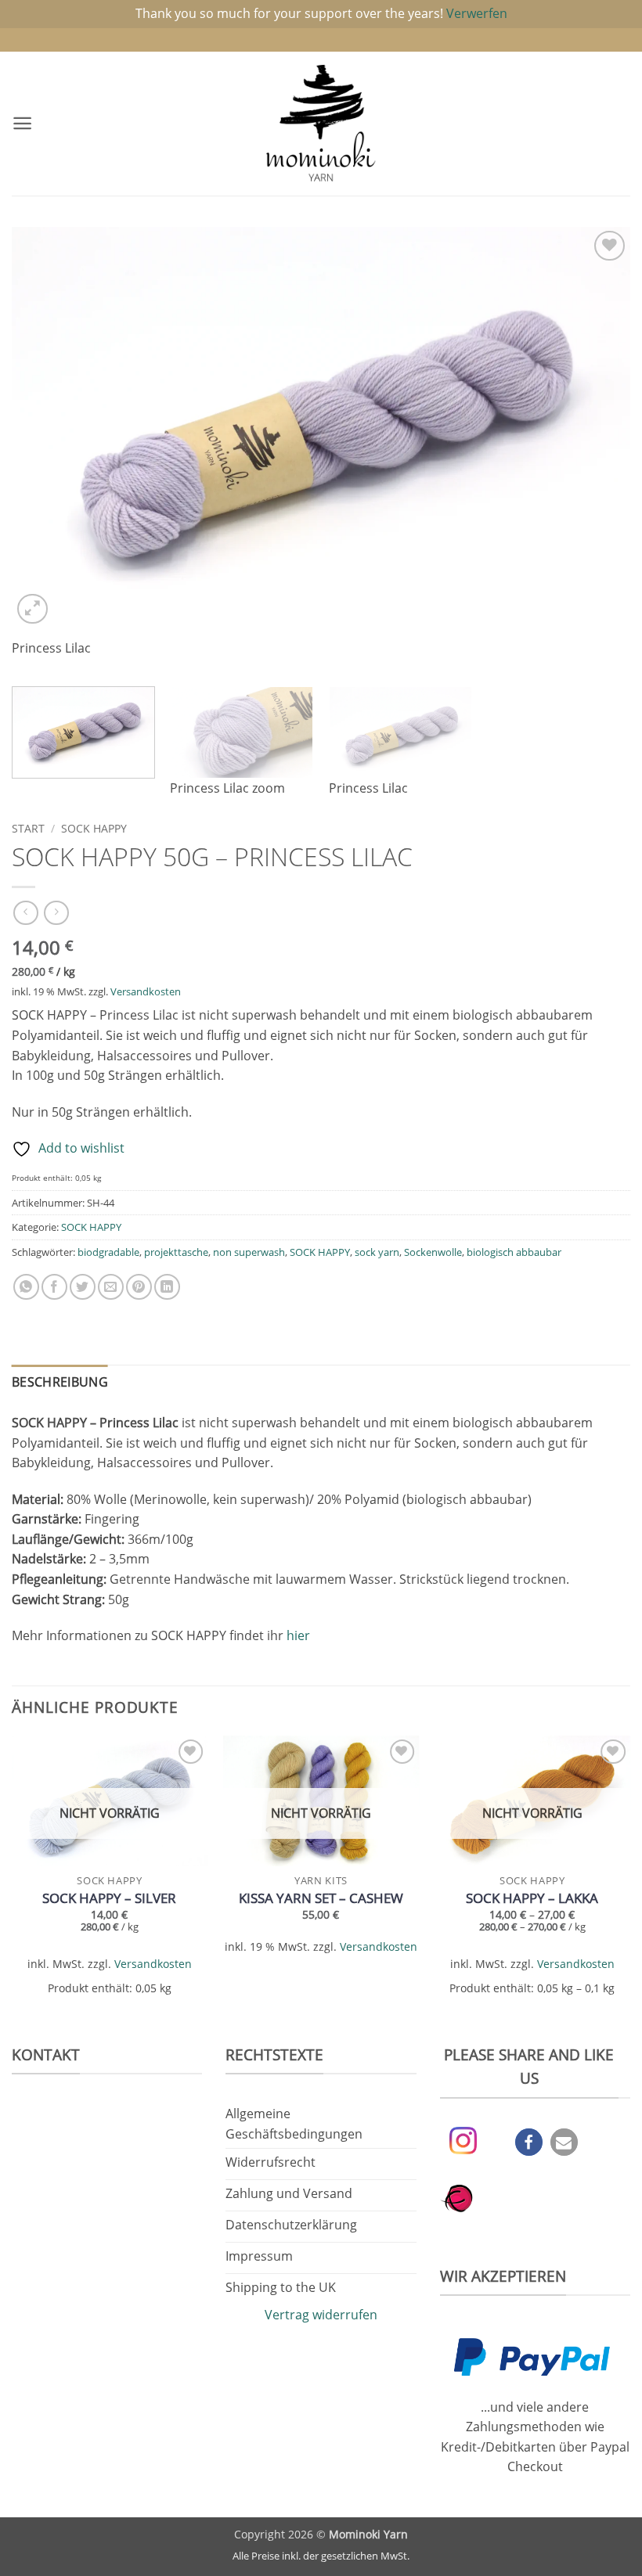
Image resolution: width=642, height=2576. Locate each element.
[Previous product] (56, 913)
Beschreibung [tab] (60, 1382)
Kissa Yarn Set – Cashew (321, 1898)
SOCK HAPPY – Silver (109, 1898)
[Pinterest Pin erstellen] (139, 1287)
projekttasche (176, 1252)
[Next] (598, 451)
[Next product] (25, 913)
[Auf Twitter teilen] (83, 1287)
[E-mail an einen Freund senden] (111, 1287)
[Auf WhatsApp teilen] (26, 1287)
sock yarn (377, 1252)
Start (28, 828)
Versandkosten (146, 991)
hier (298, 1635)
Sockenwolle (433, 1252)
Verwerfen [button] (477, 13)
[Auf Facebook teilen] (54, 1287)
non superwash (249, 1252)
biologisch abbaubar (514, 1252)
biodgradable (108, 1252)
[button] (22, 123)
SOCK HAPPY (94, 828)
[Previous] (44, 451)
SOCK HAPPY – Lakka (532, 1898)
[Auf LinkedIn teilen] (167, 1287)
